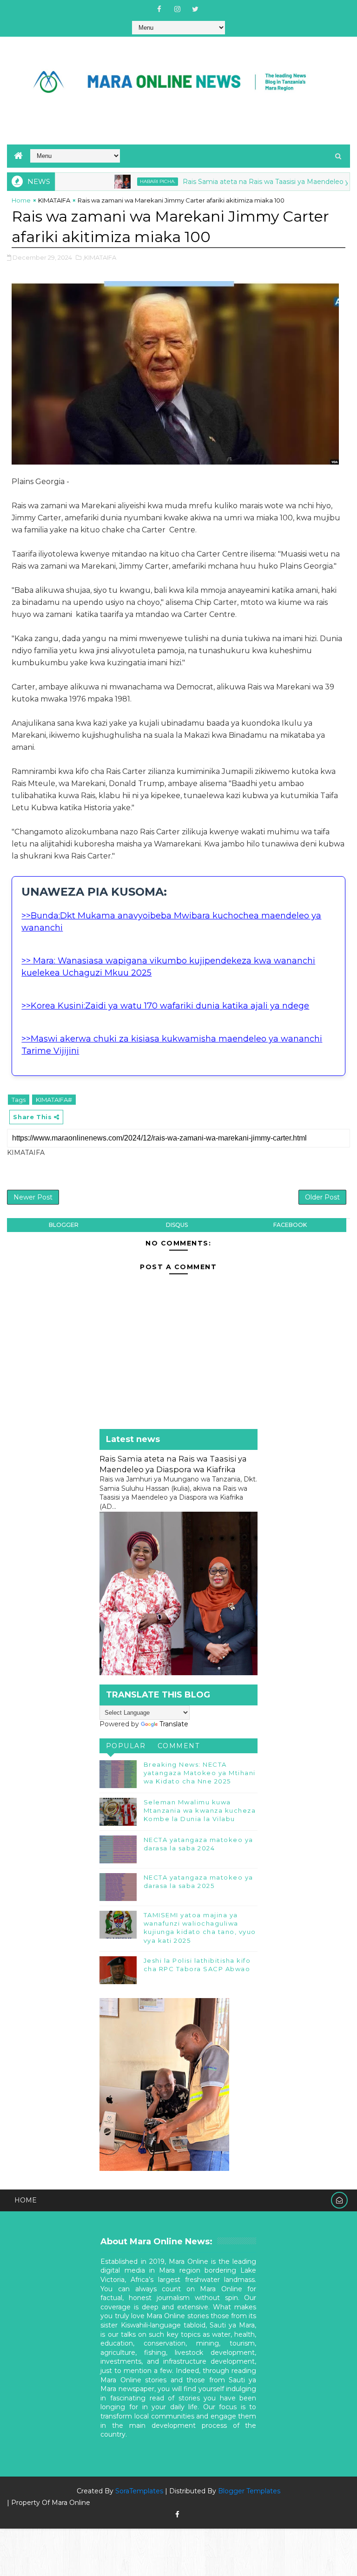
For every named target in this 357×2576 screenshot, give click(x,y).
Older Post (322, 1197)
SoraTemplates (139, 2491)
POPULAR (126, 1746)
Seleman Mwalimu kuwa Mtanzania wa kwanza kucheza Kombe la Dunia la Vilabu (200, 1810)
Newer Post (33, 1197)
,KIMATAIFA (99, 257)
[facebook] (159, 9)
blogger (64, 1225)
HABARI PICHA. (116, 181)
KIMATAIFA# (54, 1100)
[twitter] (195, 9)
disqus (177, 1225)
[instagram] (177, 9)
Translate (174, 1724)
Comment (179, 1746)
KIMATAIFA (54, 200)
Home (21, 200)
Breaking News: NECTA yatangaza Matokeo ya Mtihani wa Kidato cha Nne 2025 (200, 1773)
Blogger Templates (249, 2491)
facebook (290, 1225)
